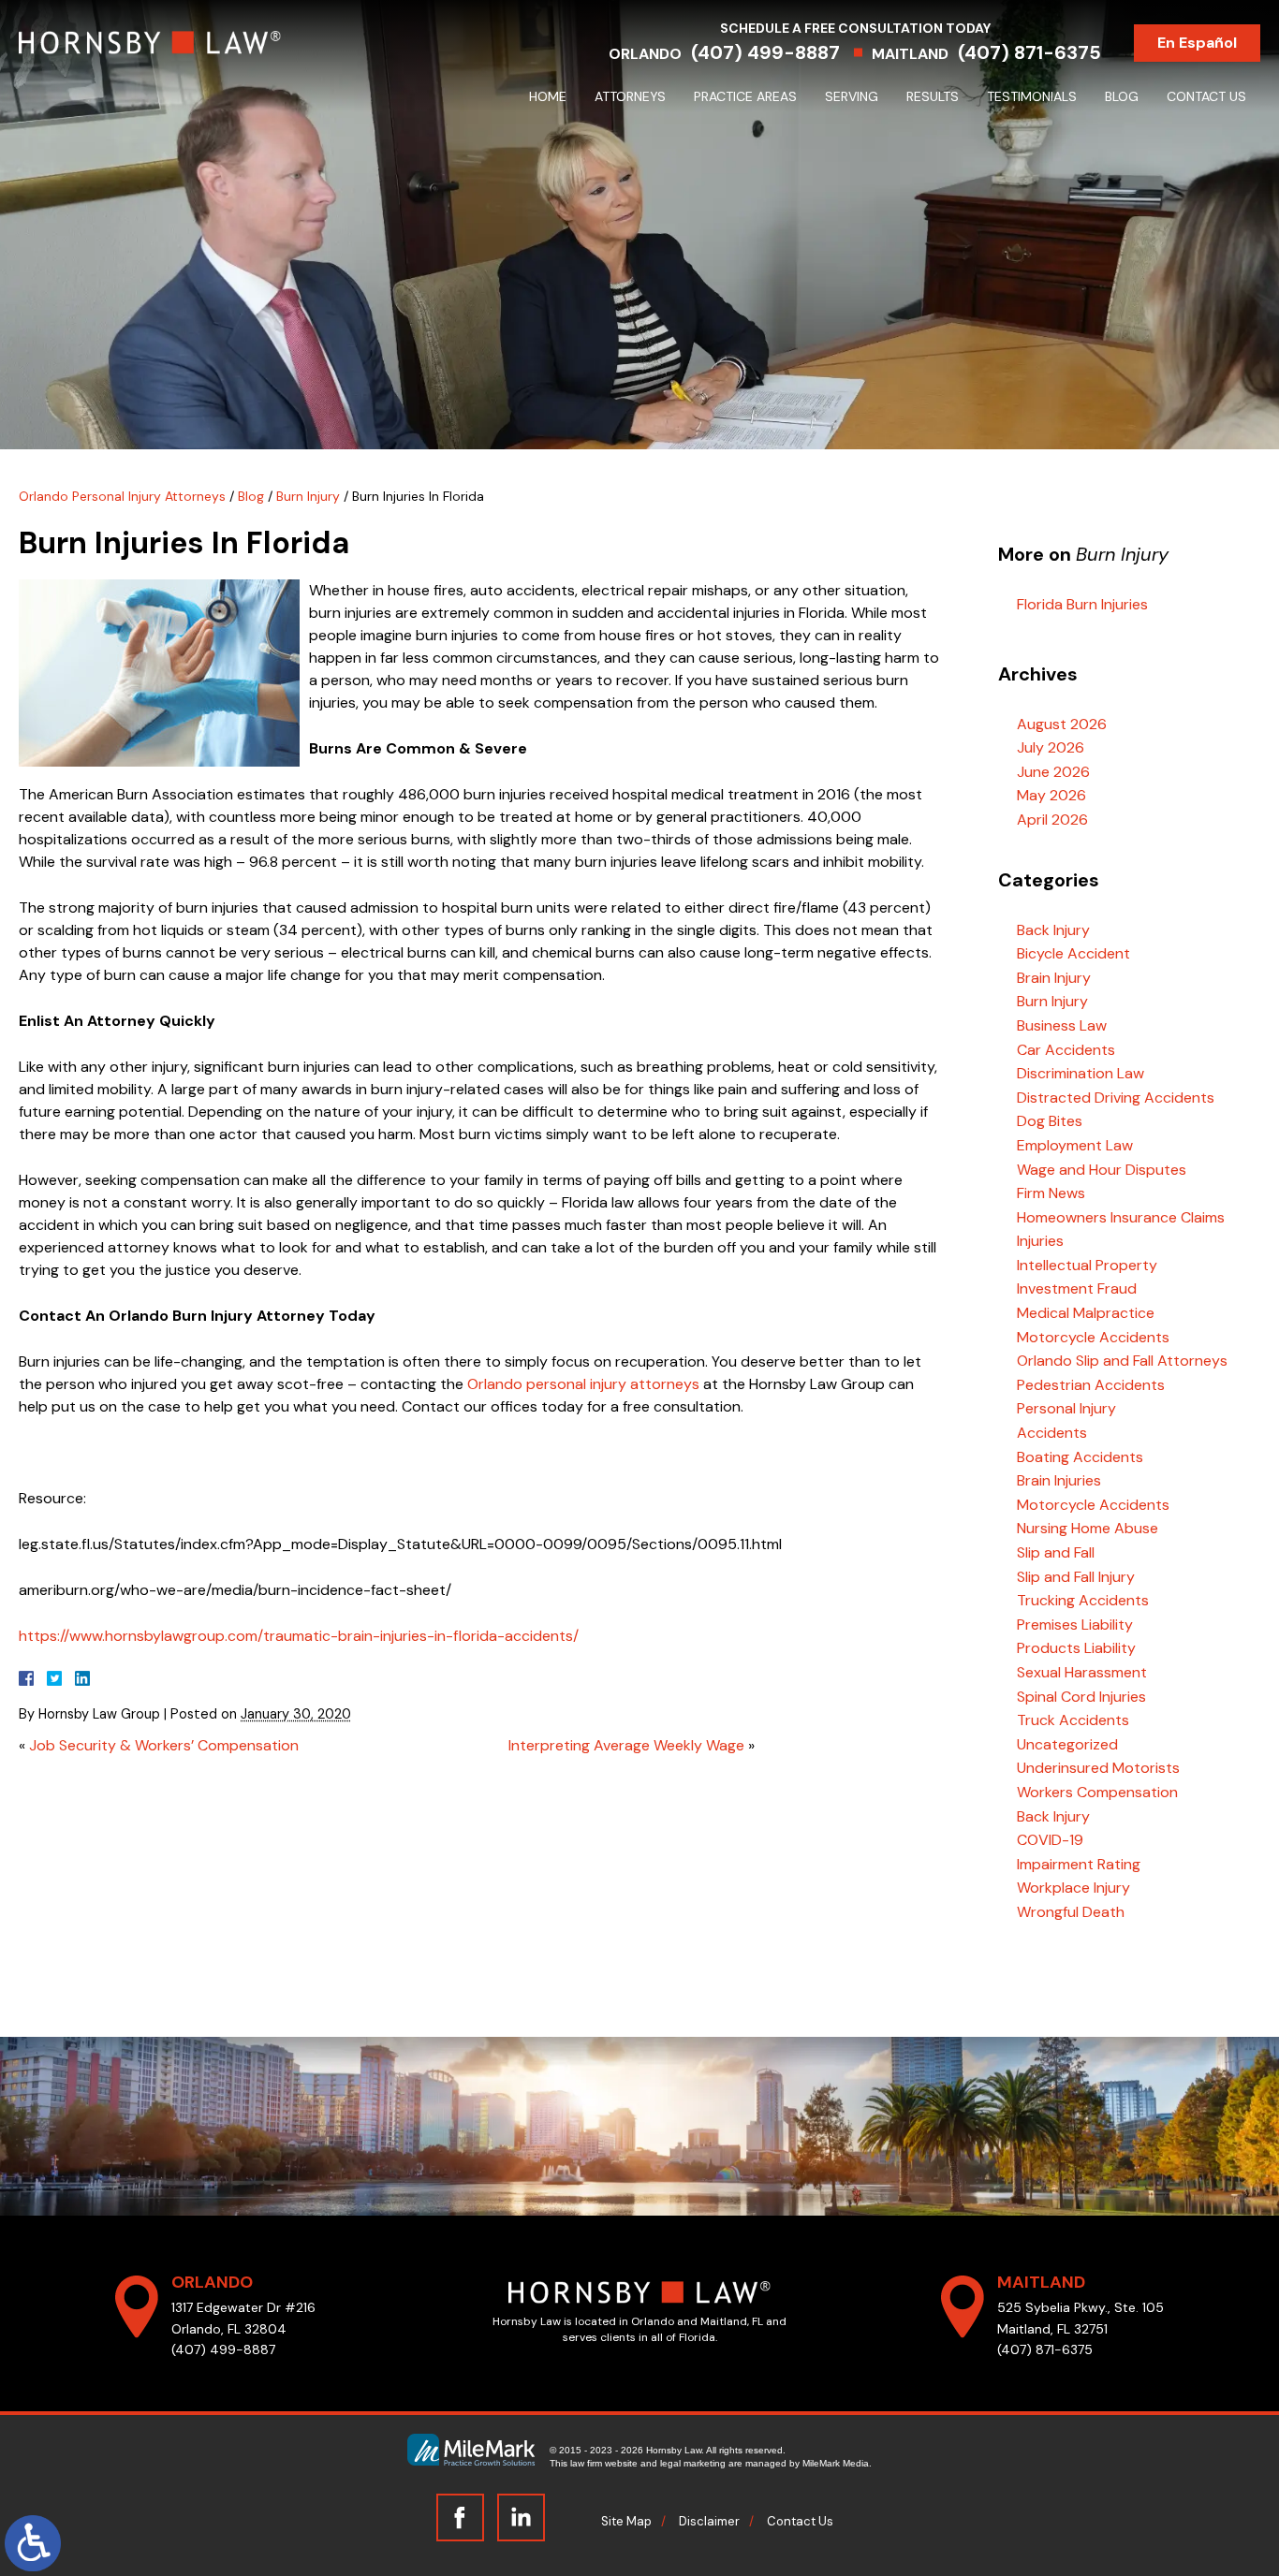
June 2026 (1053, 772)
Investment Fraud (1077, 1288)
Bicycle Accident (1073, 953)
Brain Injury (1054, 978)
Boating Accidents (1080, 1457)
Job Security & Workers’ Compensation (164, 1745)
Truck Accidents (1073, 1720)
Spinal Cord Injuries (1081, 1697)
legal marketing (693, 2463)
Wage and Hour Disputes (1102, 1170)
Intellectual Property (1087, 1265)
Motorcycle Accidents (1093, 1337)
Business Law (1062, 1025)
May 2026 (1051, 795)
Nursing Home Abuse (1088, 1528)
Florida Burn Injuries (1082, 604)
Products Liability (1076, 1648)
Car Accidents (1066, 1050)
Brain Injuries (1059, 1480)
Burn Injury (308, 496)
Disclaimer (709, 2521)
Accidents (1052, 1433)
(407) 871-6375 (1029, 52)
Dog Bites (1050, 1121)
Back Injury (1053, 930)
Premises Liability (1075, 1625)
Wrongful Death (1071, 1912)
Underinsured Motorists (1098, 1768)
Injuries (1040, 1241)
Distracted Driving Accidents (1116, 1098)
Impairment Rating (1079, 1864)
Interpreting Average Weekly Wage (626, 1745)
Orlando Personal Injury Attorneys (122, 496)
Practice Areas (745, 96)
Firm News (1051, 1193)
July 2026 (1051, 747)
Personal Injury (1066, 1408)
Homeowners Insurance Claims (1121, 1217)
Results (933, 96)
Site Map (626, 2521)
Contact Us (1206, 96)
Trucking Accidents (1083, 1600)
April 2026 (1052, 820)
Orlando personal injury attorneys (583, 1384)
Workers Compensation (1097, 1792)
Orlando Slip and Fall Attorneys (1122, 1361)
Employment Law (1075, 1145)
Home (548, 96)
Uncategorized (1067, 1744)
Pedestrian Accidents (1091, 1385)
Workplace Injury (1073, 1888)
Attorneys (630, 96)
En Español (1197, 43)
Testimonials (1032, 96)
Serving (852, 96)
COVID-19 (1050, 1840)
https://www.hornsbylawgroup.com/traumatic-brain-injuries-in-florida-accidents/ (299, 1636)
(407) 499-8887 (765, 52)
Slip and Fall (1056, 1552)
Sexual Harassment (1082, 1672)
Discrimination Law (1081, 1073)
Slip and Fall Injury (1076, 1577)
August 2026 (1062, 724)
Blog (1122, 96)
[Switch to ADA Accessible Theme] (33, 2543)
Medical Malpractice (1086, 1313)
